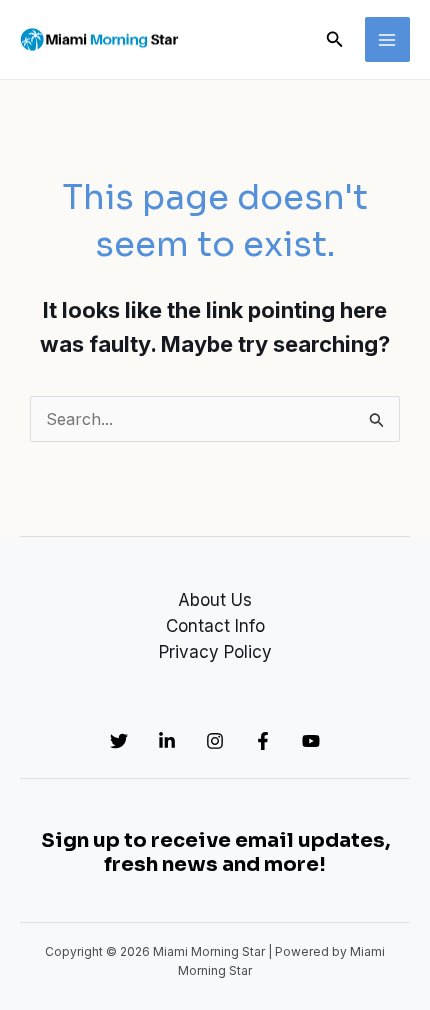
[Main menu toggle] (388, 40)
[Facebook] (263, 741)
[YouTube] (311, 741)
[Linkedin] (167, 741)
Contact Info (215, 626)
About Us (215, 600)
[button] (335, 39)
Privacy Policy (215, 652)
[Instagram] (215, 741)
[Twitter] (119, 741)
